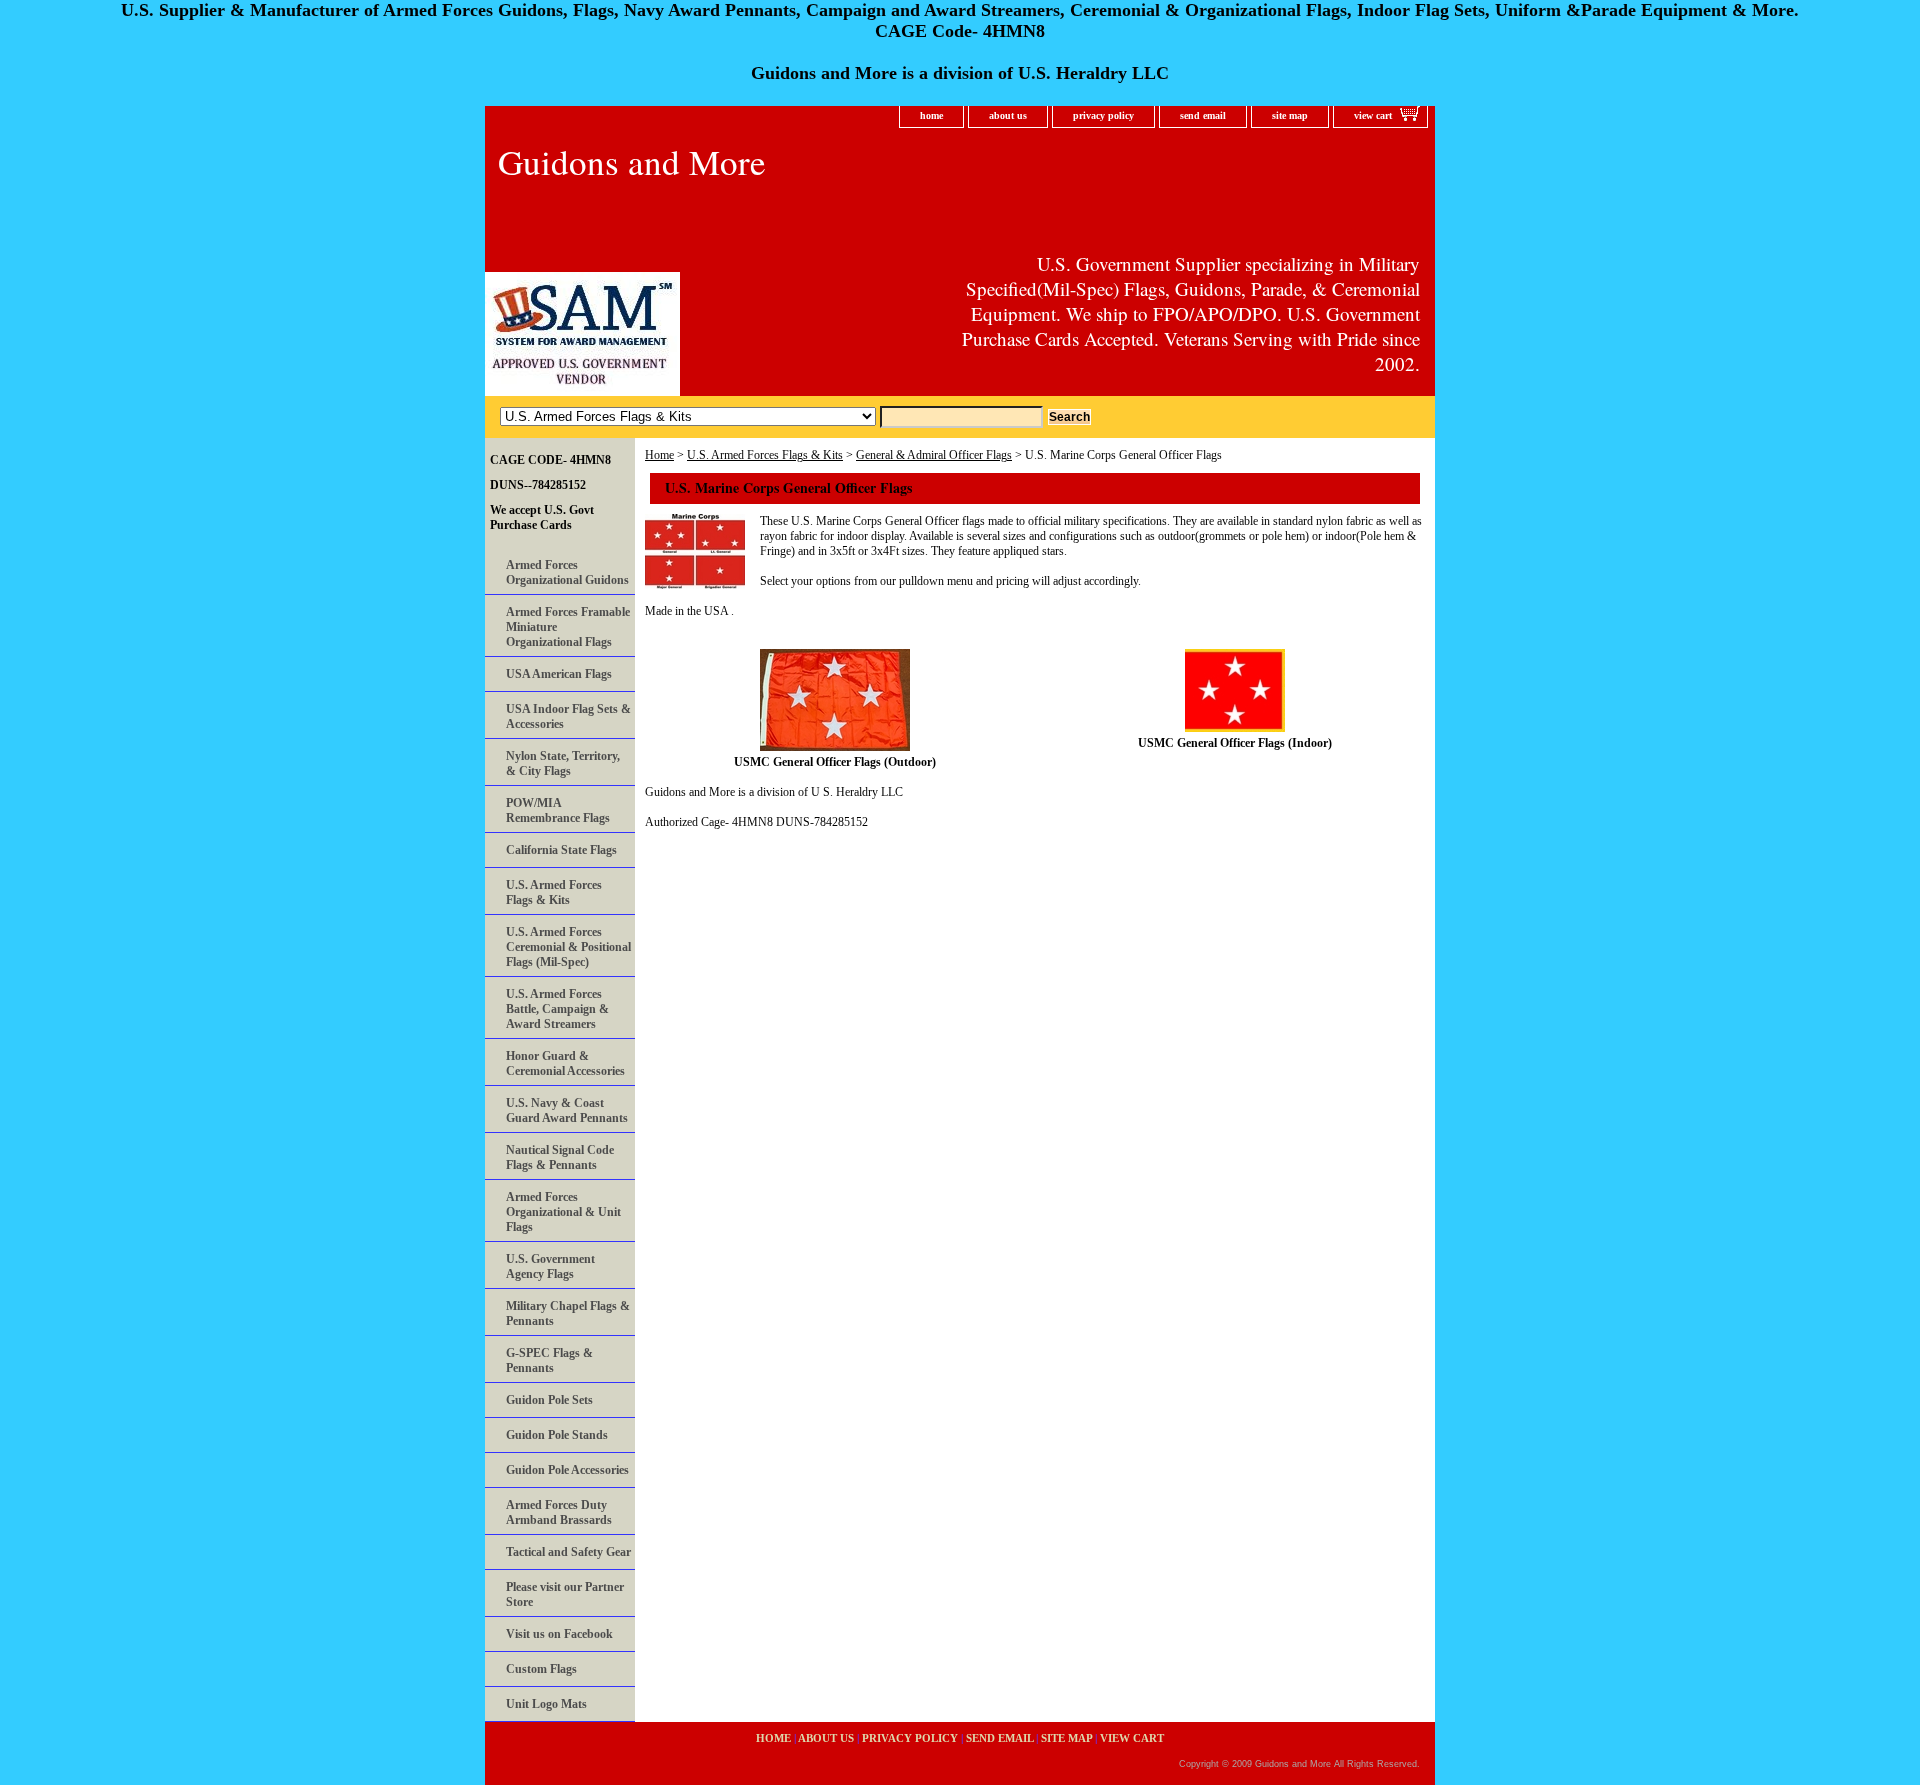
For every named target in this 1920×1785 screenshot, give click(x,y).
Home (659, 455)
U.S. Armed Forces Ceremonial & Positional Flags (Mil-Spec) (568, 947)
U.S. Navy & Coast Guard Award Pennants (567, 1110)
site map (1290, 115)
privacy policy (1103, 115)
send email (1203, 115)
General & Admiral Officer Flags (934, 455)
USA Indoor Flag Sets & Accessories (568, 716)
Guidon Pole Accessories (567, 1470)
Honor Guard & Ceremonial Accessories (565, 1063)
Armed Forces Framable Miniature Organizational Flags (568, 627)
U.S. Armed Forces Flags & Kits (765, 455)
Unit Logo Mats (546, 1704)
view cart (1373, 115)
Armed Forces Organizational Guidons (567, 572)
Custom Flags (541, 1669)
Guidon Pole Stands (557, 1435)
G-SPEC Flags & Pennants (549, 1360)
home (931, 115)
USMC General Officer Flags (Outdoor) (835, 762)
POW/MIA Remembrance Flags (558, 810)
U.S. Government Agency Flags (550, 1266)
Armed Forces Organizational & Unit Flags (563, 1212)
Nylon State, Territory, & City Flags (563, 763)
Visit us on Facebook (559, 1634)
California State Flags (561, 850)
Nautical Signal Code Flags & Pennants (560, 1157)
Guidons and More (632, 161)
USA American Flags (559, 674)
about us (1008, 115)
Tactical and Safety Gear (568, 1552)
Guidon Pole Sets (549, 1400)
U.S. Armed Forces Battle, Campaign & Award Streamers (557, 1009)
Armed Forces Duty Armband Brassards (559, 1512)
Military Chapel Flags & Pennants (568, 1313)
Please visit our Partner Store (565, 1594)
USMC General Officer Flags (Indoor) (1235, 743)
